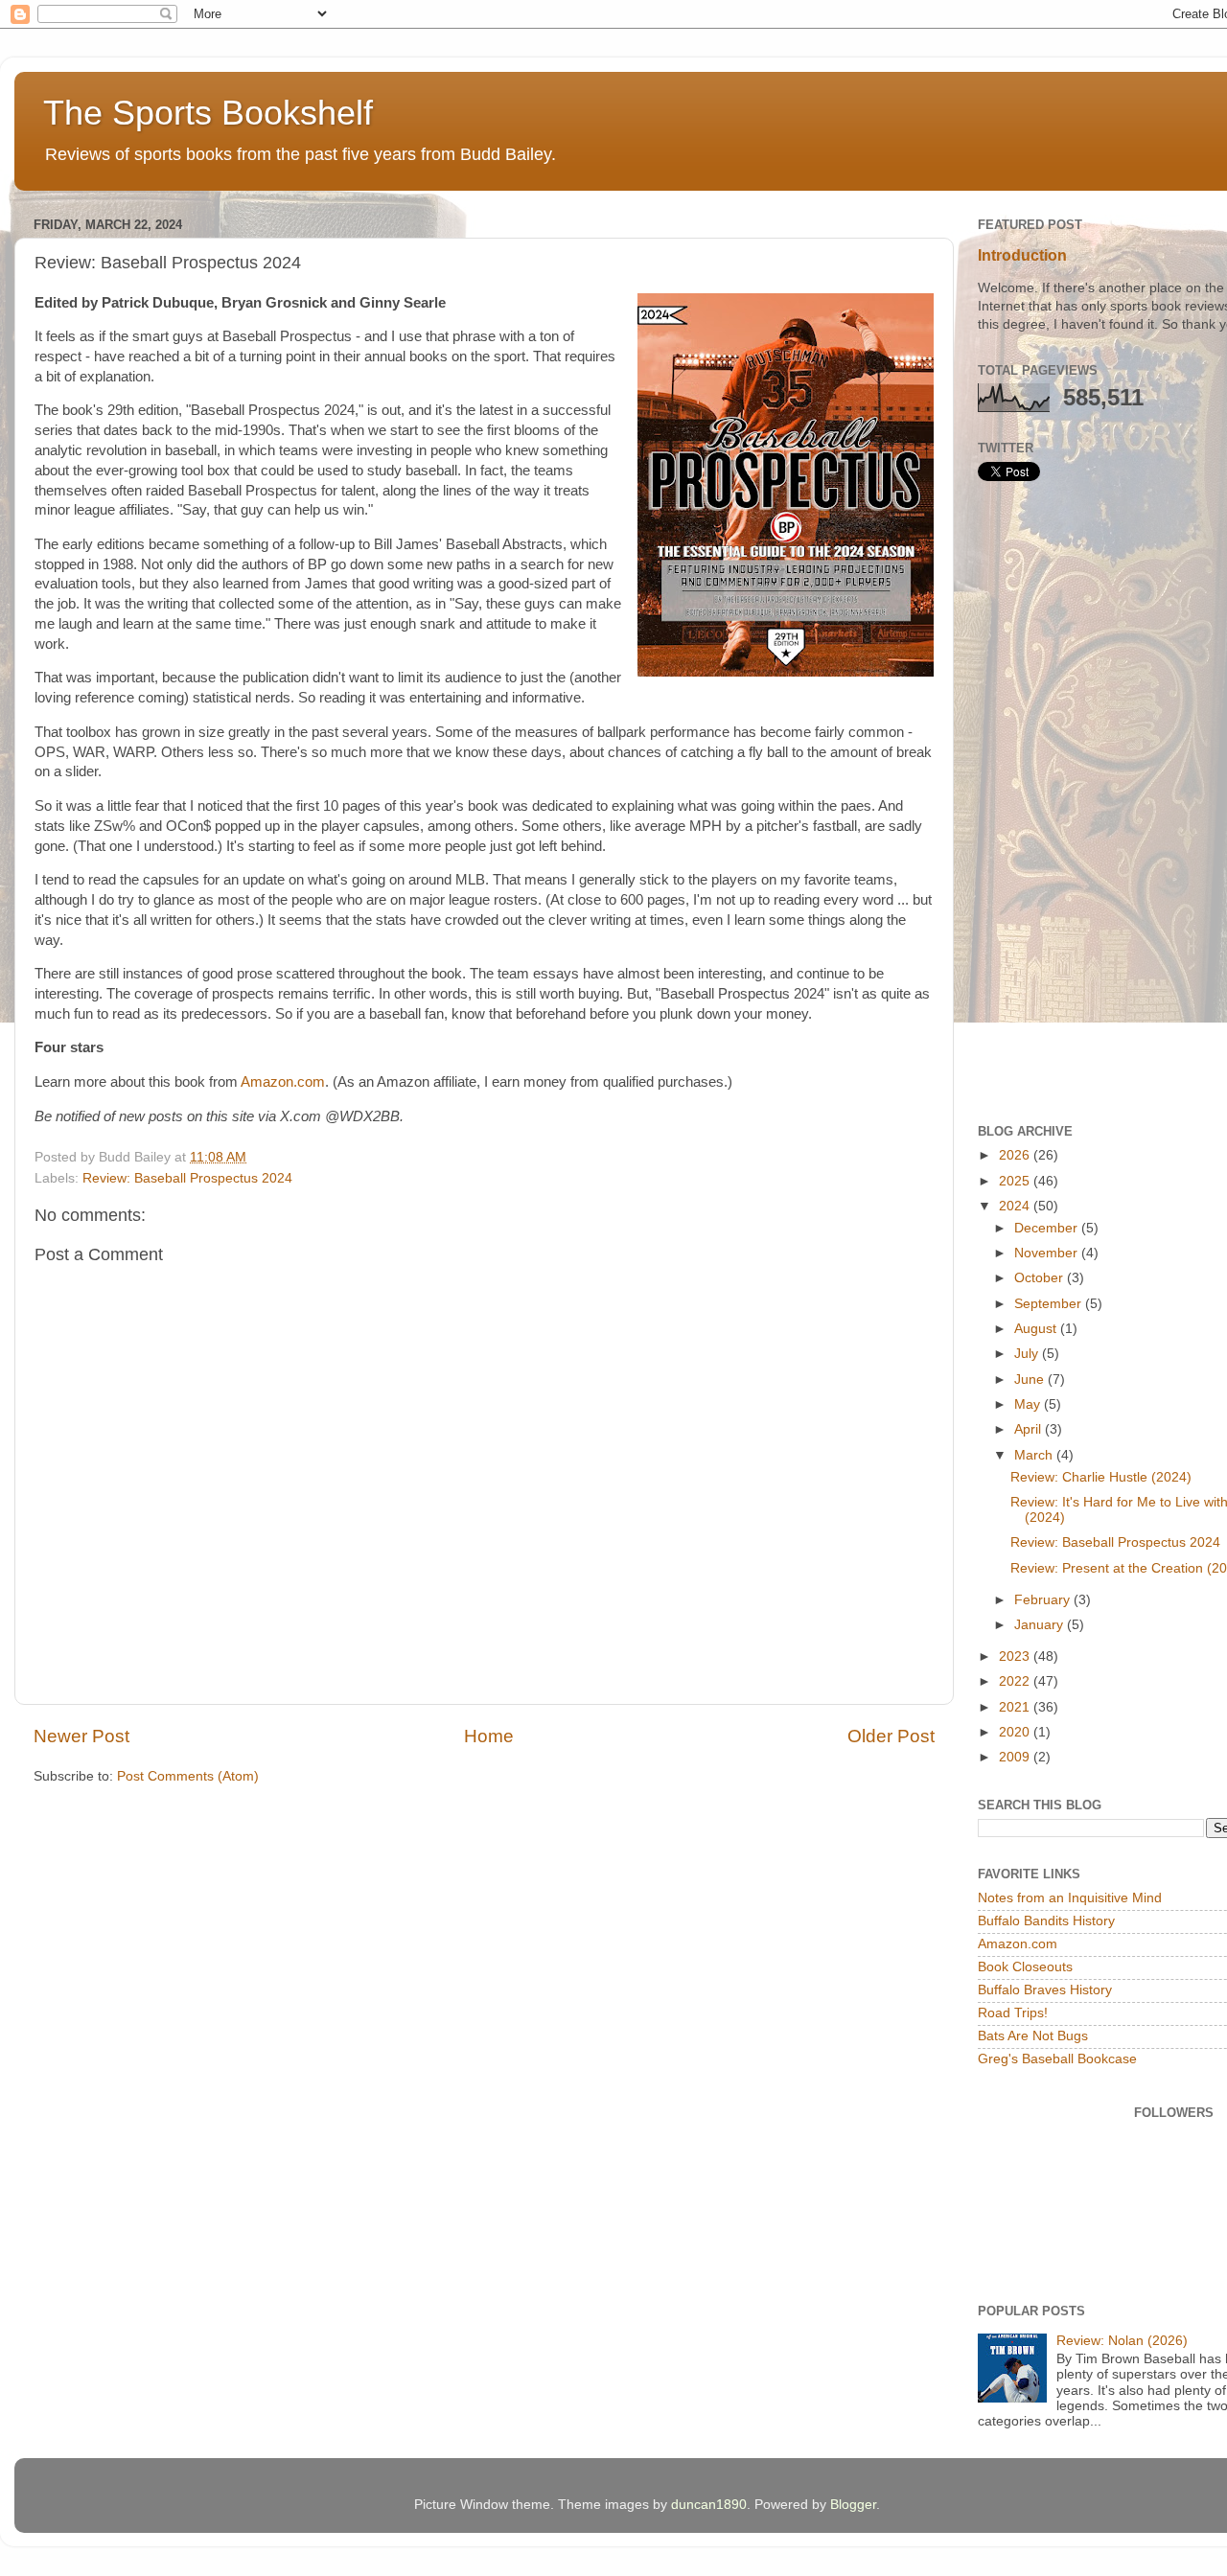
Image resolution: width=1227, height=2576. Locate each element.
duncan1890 (709, 2505)
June (1031, 1380)
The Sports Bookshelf (208, 113)
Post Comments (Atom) (188, 1776)
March (1035, 1455)
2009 (1016, 1757)
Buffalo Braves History (1045, 1990)
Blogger (853, 2505)
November (1048, 1253)
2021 (1016, 1707)
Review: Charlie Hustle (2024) (1101, 1477)
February (1044, 1600)
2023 (1016, 1656)
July (1028, 1354)
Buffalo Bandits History (1046, 1921)
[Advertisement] (1102, 802)
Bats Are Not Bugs (1033, 2036)
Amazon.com (283, 1082)
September (1050, 1304)
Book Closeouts (1025, 1967)
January (1041, 1625)
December (1048, 1228)
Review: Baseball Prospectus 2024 (187, 1178)
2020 (1016, 1732)
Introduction (1022, 255)
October (1041, 1278)
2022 (1016, 1681)
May (1029, 1404)
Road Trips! (1013, 2013)
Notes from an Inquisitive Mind (1070, 1898)
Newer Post (81, 1736)
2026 (1016, 1155)
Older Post (891, 1736)
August (1037, 1329)
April (1030, 1429)
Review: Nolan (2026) (1122, 2341)
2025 (1016, 1181)
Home (489, 1736)
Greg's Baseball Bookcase (1057, 2059)
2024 (1016, 1206)
